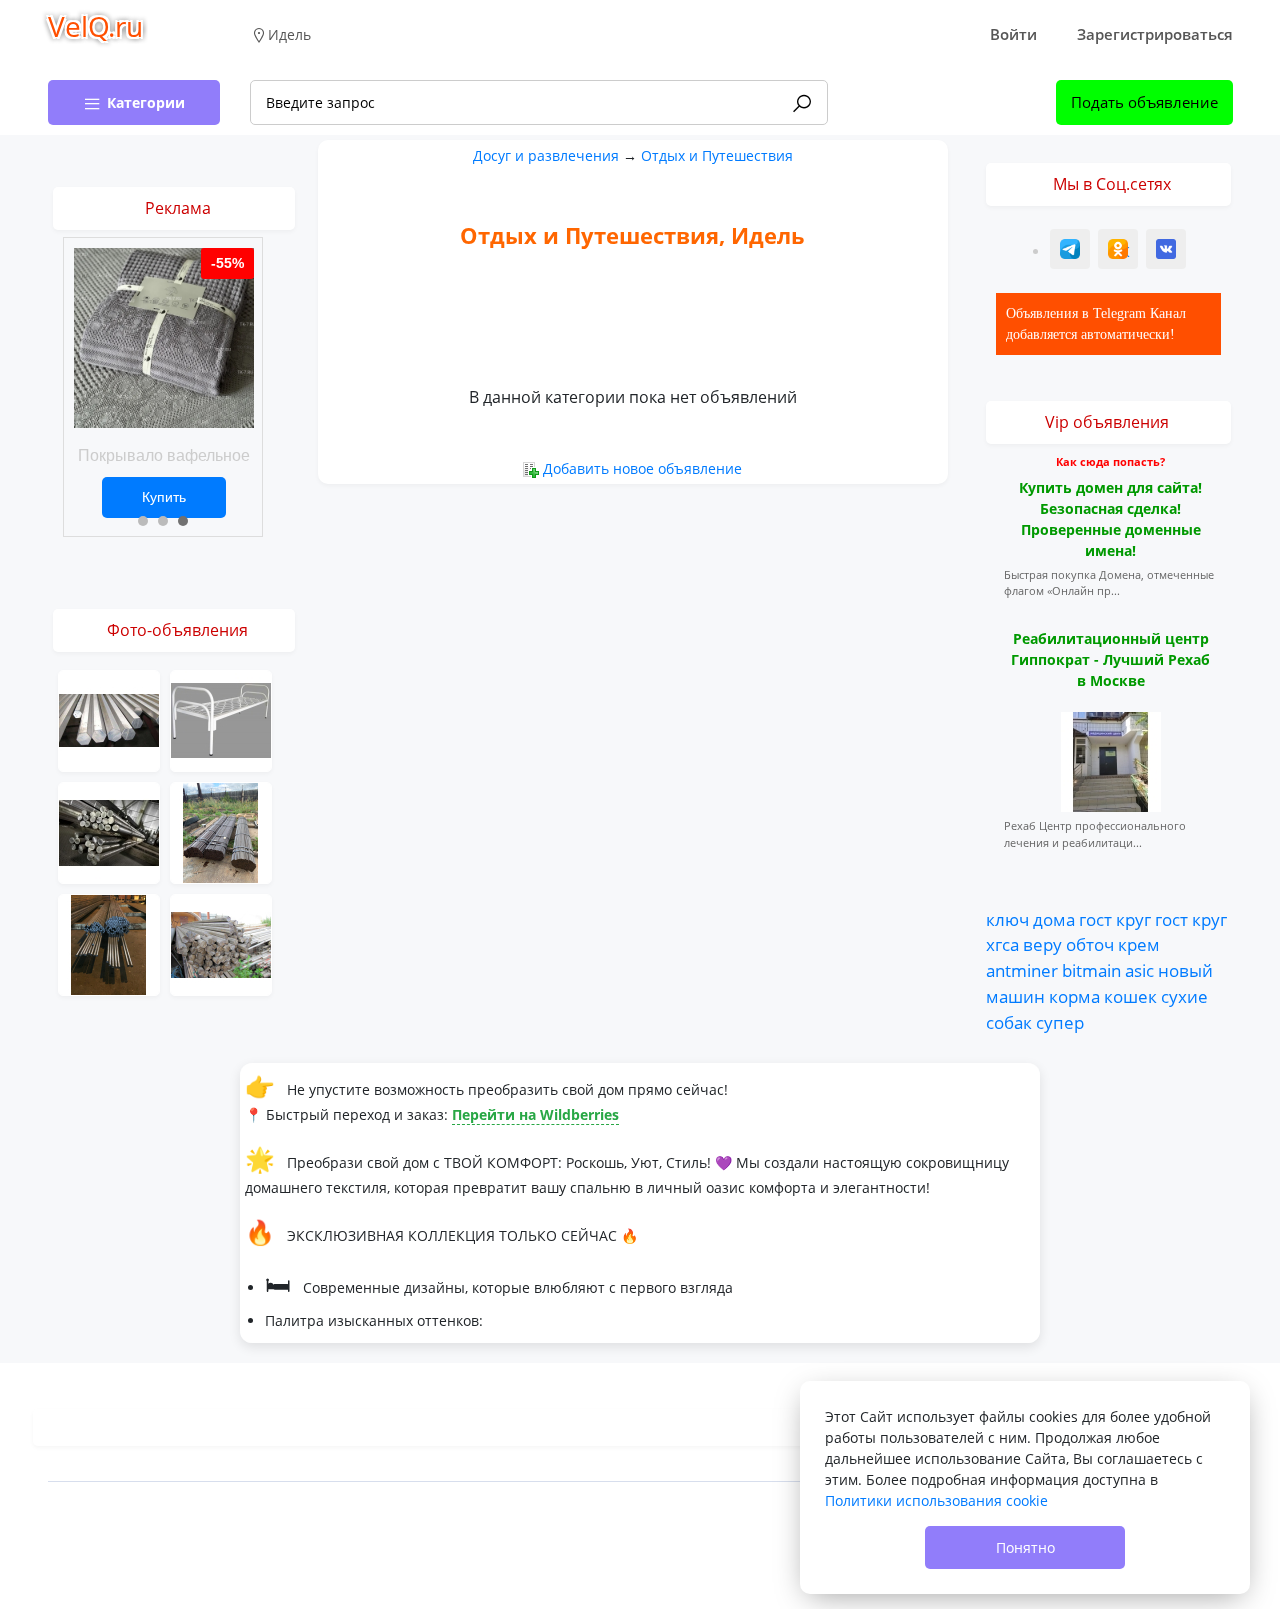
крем (1139, 944)
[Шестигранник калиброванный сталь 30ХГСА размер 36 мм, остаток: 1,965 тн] (221, 831)
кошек (1130, 996)
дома (1054, 919)
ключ (1007, 919)
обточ (1090, 944)
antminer (1022, 970)
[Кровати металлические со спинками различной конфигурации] (221, 719)
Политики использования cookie (936, 1500)
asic (1139, 970)
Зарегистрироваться (1155, 34)
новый (1185, 970)
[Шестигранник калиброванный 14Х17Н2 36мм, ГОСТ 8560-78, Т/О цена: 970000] (221, 943)
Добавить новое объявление (642, 468)
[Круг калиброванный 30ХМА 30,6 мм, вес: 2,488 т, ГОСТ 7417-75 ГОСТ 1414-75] (109, 943)
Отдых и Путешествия (717, 155)
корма (1074, 996)
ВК (1167, 251)
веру (1042, 944)
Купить (164, 497)
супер (1060, 1022)
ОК (1120, 251)
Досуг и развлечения (546, 155)
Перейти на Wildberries (535, 1114)
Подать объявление (1144, 102)
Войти (1013, 34)
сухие (1184, 996)
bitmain (1091, 970)
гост (1095, 919)
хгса (1002, 944)
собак (1009, 1022)
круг (1133, 919)
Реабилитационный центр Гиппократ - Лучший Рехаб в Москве (1110, 659)
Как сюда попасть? (1110, 461)
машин (1015, 996)
